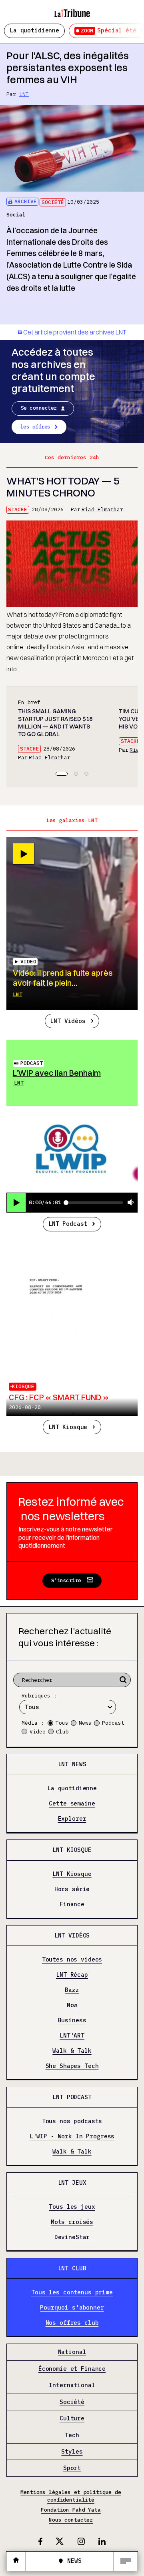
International (72, 2385)
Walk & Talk (72, 2051)
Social (16, 215)
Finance (72, 1904)
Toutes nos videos (72, 1960)
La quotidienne (34, 30)
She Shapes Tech (72, 2066)
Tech (72, 2435)
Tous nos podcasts (72, 2121)
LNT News (72, 1764)
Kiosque (23, 1386)
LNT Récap (72, 1975)
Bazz (72, 1990)
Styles (72, 2452)
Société (53, 202)
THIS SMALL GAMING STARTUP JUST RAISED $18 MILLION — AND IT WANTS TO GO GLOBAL (55, 723)
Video (38, 1732)
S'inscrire (66, 1580)
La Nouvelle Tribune (72, 10)
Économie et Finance (72, 2369)
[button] (62, 774)
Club (62, 1732)
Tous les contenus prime (72, 2292)
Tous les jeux (72, 2207)
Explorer (72, 1819)
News (85, 1723)
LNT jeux (72, 2183)
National (72, 2352)
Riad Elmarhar (102, 509)
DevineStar (72, 2237)
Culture (72, 2419)
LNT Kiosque (68, 1427)
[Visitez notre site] (16, 2561)
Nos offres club (72, 2323)
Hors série (72, 1889)
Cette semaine (72, 1804)
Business (72, 2021)
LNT (24, 94)
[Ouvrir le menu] (126, 2561)
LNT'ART (72, 2035)
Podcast (32, 1063)
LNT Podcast (68, 1224)
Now (72, 2005)
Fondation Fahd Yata (71, 2510)
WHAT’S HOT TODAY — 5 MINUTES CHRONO (63, 487)
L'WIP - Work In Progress (72, 2136)
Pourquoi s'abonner (72, 2307)
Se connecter (39, 408)
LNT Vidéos (68, 1021)
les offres (35, 427)
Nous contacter (71, 2520)
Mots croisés (72, 2222)
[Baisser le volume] (131, 1203)
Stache (18, 509)
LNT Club (72, 2268)
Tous (62, 1723)
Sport (72, 2468)
